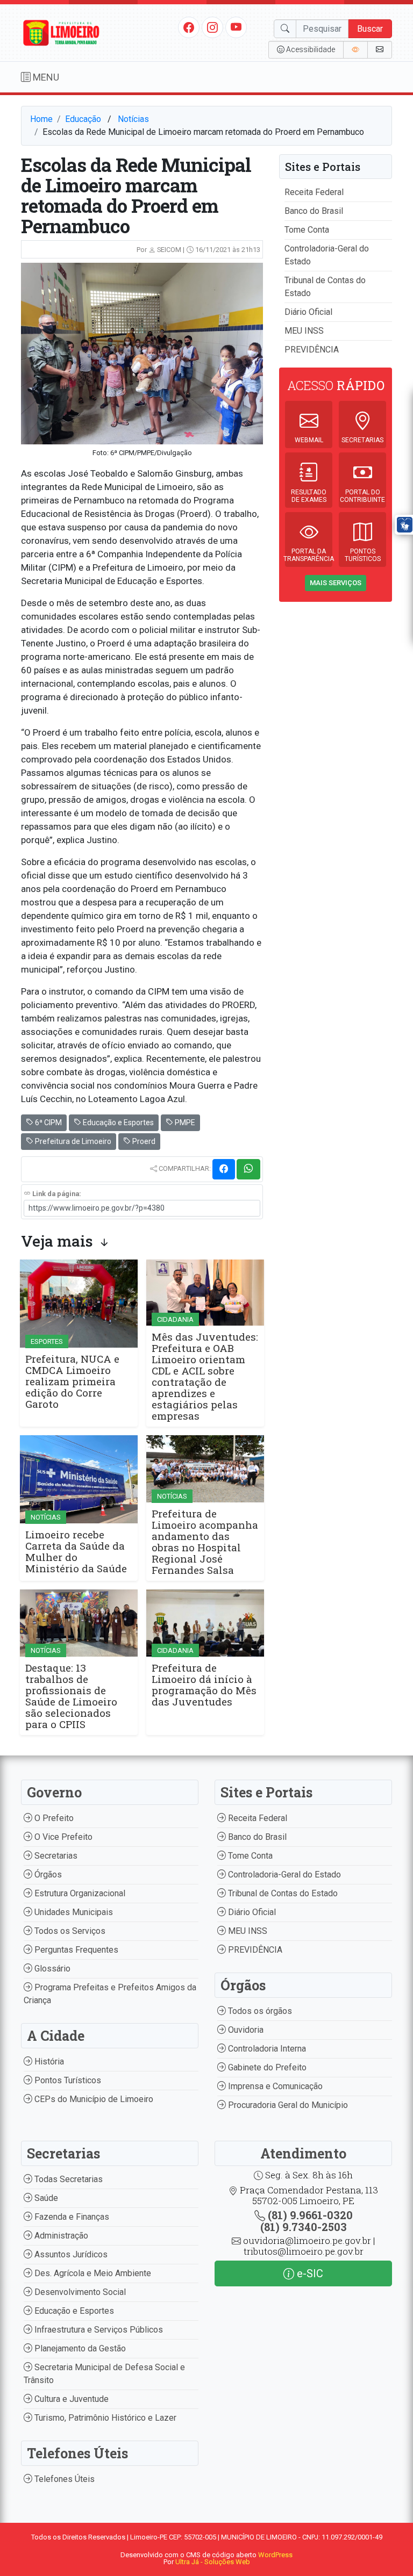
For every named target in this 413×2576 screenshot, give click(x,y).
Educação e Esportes (118, 1122)
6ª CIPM (48, 1122)
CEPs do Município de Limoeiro (93, 2099)
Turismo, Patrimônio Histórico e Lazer (104, 2418)
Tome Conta (307, 230)
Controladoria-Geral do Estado (283, 1875)
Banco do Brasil (314, 211)
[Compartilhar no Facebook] (224, 1169)
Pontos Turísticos (67, 2080)
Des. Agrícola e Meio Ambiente (92, 2273)
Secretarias (55, 1856)
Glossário (51, 1969)
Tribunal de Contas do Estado (282, 1893)
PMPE (184, 1122)
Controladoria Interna (266, 2049)
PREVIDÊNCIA (312, 350)
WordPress (275, 2555)
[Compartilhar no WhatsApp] (248, 1169)
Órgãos (47, 1875)
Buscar (370, 29)
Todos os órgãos (259, 2011)
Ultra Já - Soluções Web (213, 2562)
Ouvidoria (245, 2030)
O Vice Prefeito (62, 1837)
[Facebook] (189, 27)
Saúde (45, 2198)
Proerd (143, 1141)
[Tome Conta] (355, 50)
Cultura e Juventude (70, 2399)
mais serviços (336, 583)
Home (41, 119)
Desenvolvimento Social (79, 2292)
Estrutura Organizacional (79, 1893)
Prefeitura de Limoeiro (72, 1141)
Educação (83, 119)
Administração (60, 2236)
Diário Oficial (308, 312)
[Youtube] (236, 27)
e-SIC (309, 2273)
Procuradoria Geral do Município (287, 2105)
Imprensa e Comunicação (274, 2086)
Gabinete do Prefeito (266, 2067)
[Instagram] (212, 27)
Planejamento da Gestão (79, 2348)
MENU (45, 77)
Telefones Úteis (63, 2479)
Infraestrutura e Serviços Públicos (98, 2330)
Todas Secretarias (67, 2179)
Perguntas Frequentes (75, 1950)
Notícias (133, 119)
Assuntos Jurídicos (70, 2254)
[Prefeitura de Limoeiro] (61, 32)
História (48, 2061)
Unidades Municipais (73, 1912)
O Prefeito (53, 1818)
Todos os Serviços (69, 1931)
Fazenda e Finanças (71, 2217)
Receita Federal (314, 192)
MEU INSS (304, 331)
